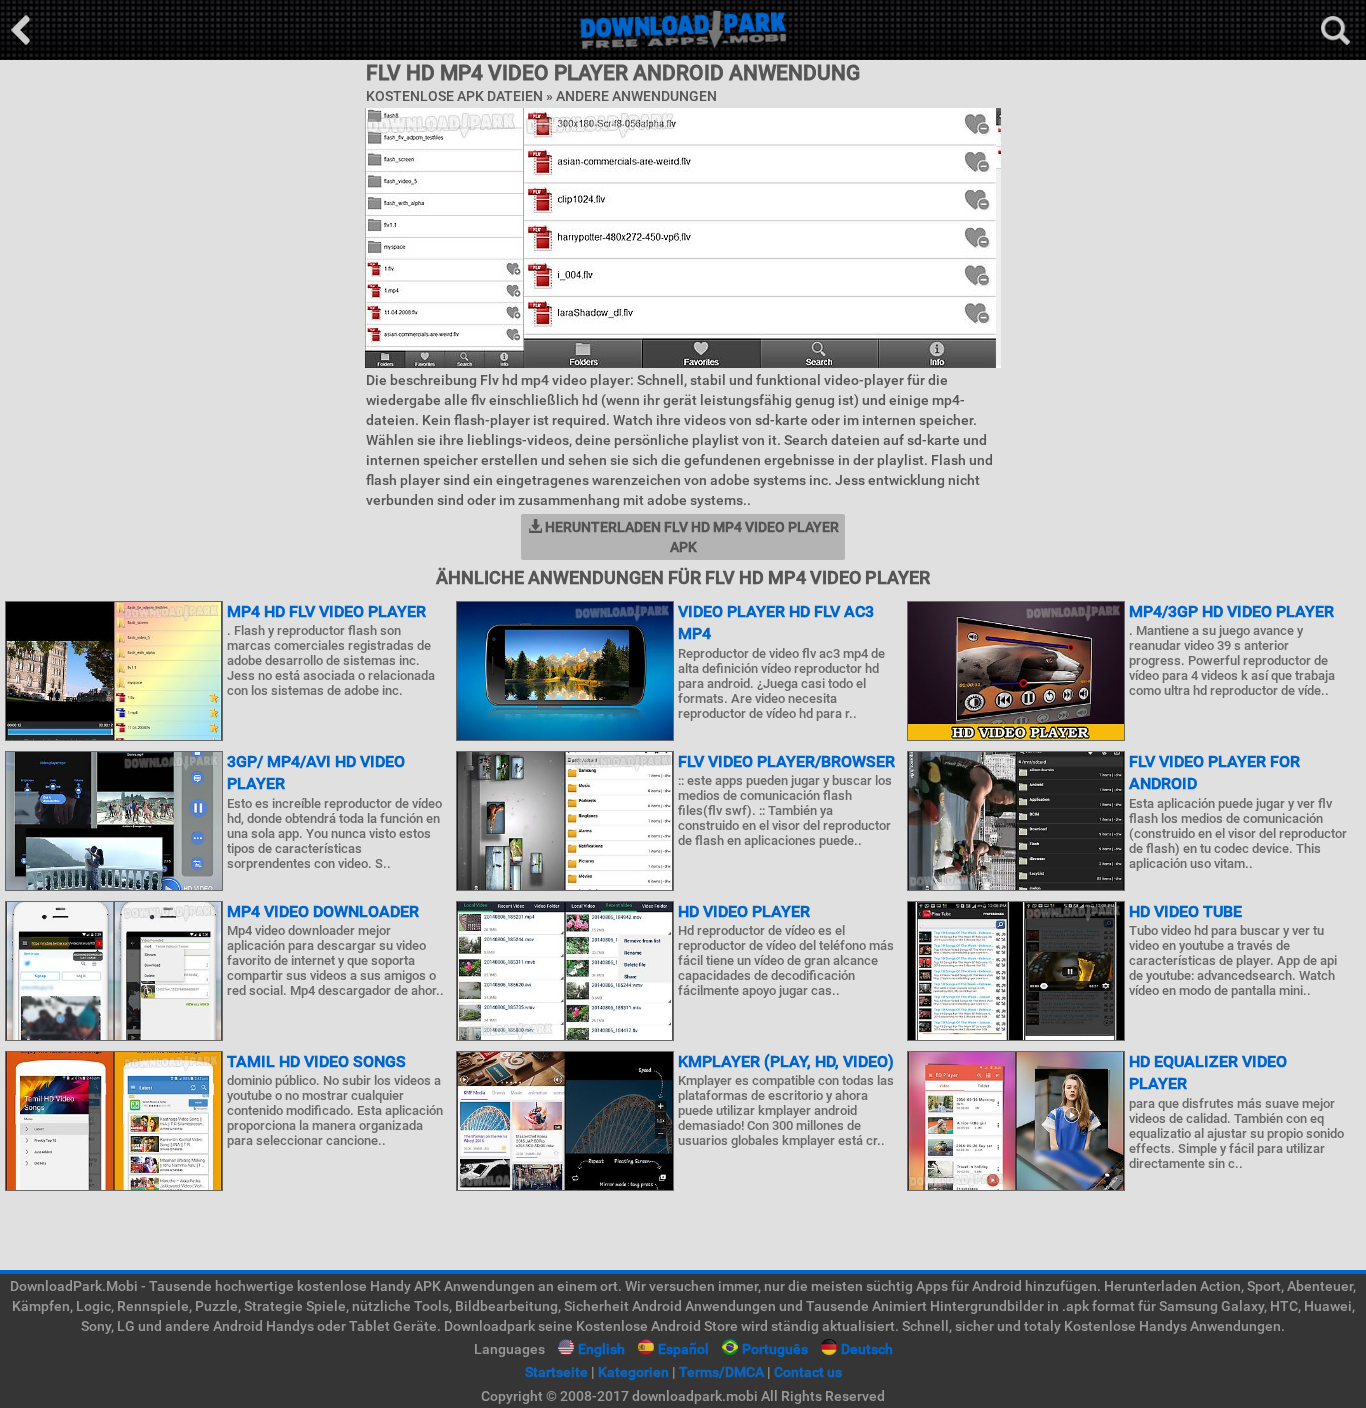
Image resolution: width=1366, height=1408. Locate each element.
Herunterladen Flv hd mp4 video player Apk (690, 537)
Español (683, 1349)
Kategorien (633, 1372)
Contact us (808, 1372)
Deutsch (867, 1349)
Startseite (556, 1372)
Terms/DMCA (721, 1372)
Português (775, 1349)
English (601, 1349)
